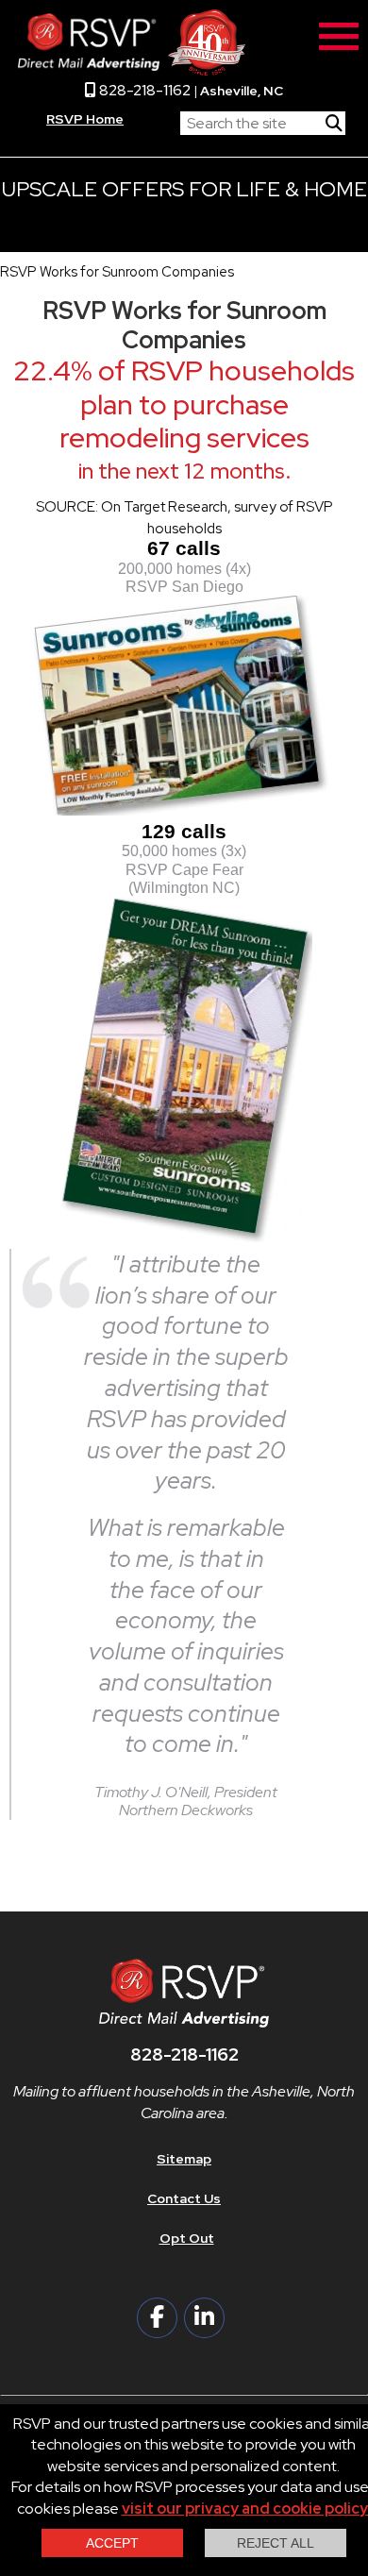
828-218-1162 (143, 90)
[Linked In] (204, 2318)
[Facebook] (157, 2318)
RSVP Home (85, 119)
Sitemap (184, 2159)
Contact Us (184, 2198)
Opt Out (187, 2238)
